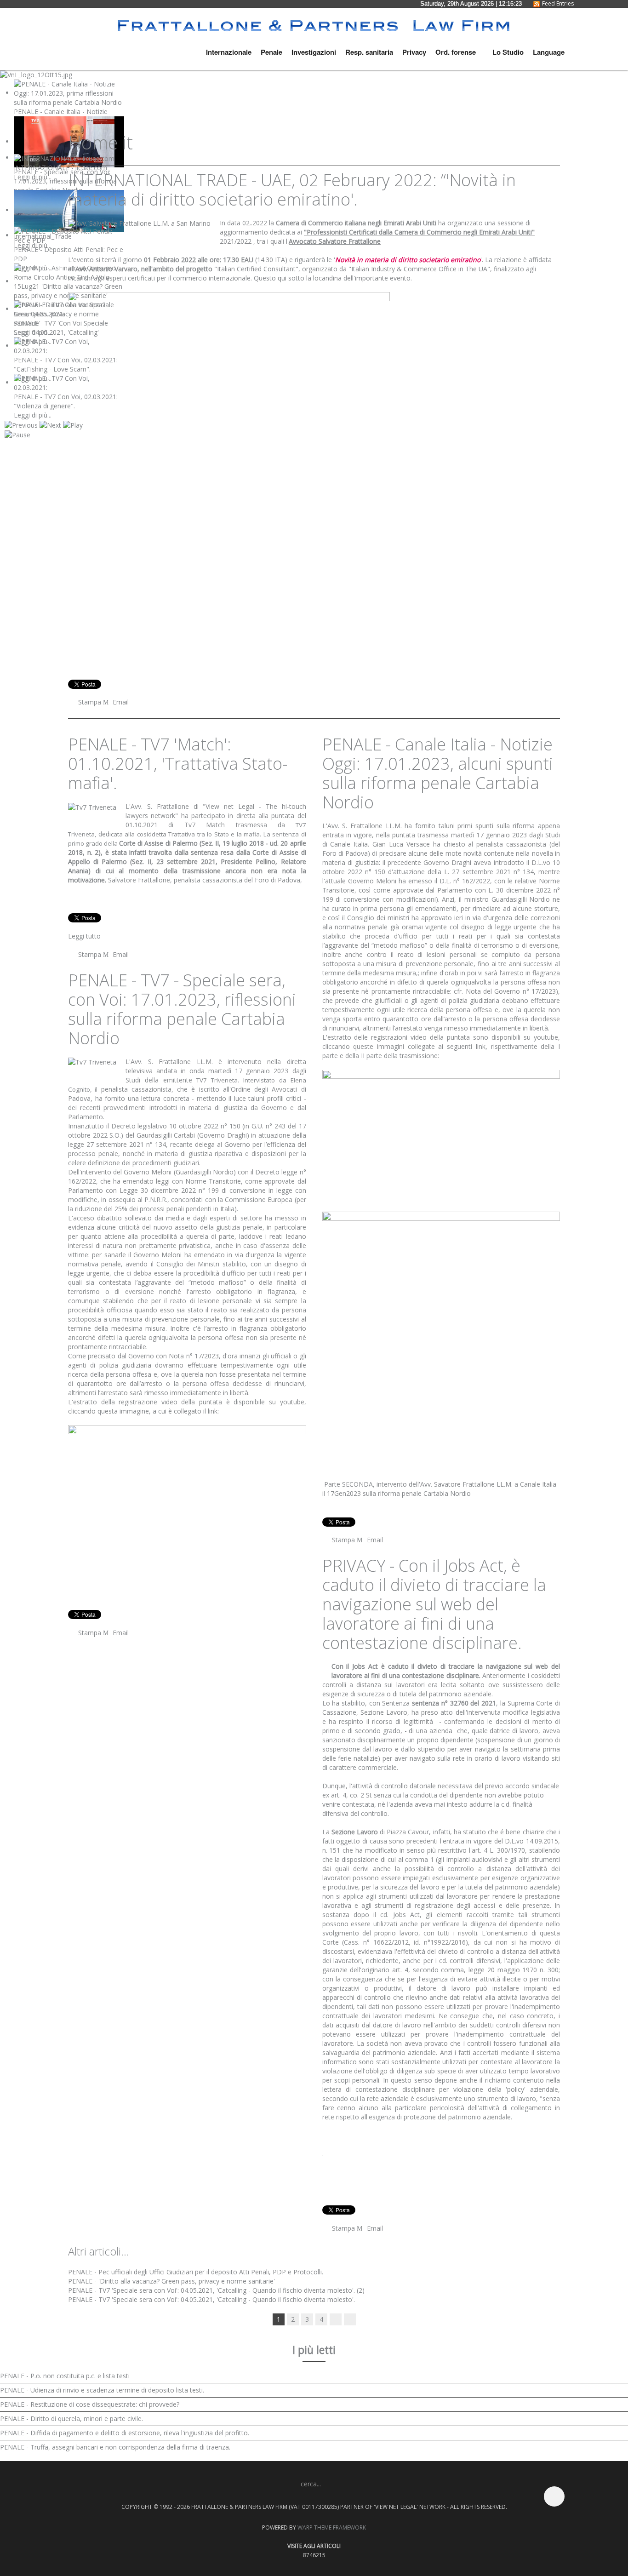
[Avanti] (336, 2319)
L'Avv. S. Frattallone (157, 807)
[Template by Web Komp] (79, 2501)
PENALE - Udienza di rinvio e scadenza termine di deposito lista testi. (102, 2390)
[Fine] (350, 2319)
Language (549, 52)
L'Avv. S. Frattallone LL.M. (169, 1062)
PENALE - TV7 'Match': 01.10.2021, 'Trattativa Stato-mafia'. (178, 764)
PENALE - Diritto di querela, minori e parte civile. (71, 2419)
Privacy (414, 52)
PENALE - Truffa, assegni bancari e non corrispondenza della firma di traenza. (115, 2447)
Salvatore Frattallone (139, 880)
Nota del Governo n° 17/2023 (509, 992)
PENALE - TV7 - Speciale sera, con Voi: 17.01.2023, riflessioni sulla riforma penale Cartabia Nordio (182, 1009)
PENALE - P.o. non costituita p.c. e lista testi (65, 2376)
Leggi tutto (84, 936)
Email (120, 702)
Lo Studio (507, 52)
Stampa (90, 702)
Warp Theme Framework (332, 2527)
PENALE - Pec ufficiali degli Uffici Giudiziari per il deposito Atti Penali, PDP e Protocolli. (196, 2272)
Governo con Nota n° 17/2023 (174, 1356)
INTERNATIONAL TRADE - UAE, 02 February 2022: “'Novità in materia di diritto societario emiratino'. (292, 190)
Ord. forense (456, 52)
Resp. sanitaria (369, 52)
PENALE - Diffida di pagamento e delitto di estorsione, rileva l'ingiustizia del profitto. (125, 2433)
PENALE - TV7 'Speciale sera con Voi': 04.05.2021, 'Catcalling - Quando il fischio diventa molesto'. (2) (216, 2290)
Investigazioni (314, 52)
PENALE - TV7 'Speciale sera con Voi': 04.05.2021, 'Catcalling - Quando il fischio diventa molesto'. (211, 2299)
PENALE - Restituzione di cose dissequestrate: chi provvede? (90, 2404)
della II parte (364, 1056)
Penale (271, 52)
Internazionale (229, 52)
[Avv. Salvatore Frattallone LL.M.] (139, 223)
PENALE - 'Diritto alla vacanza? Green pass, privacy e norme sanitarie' (171, 2281)
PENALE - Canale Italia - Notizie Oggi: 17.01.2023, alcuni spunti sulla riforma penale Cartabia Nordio (438, 774)
